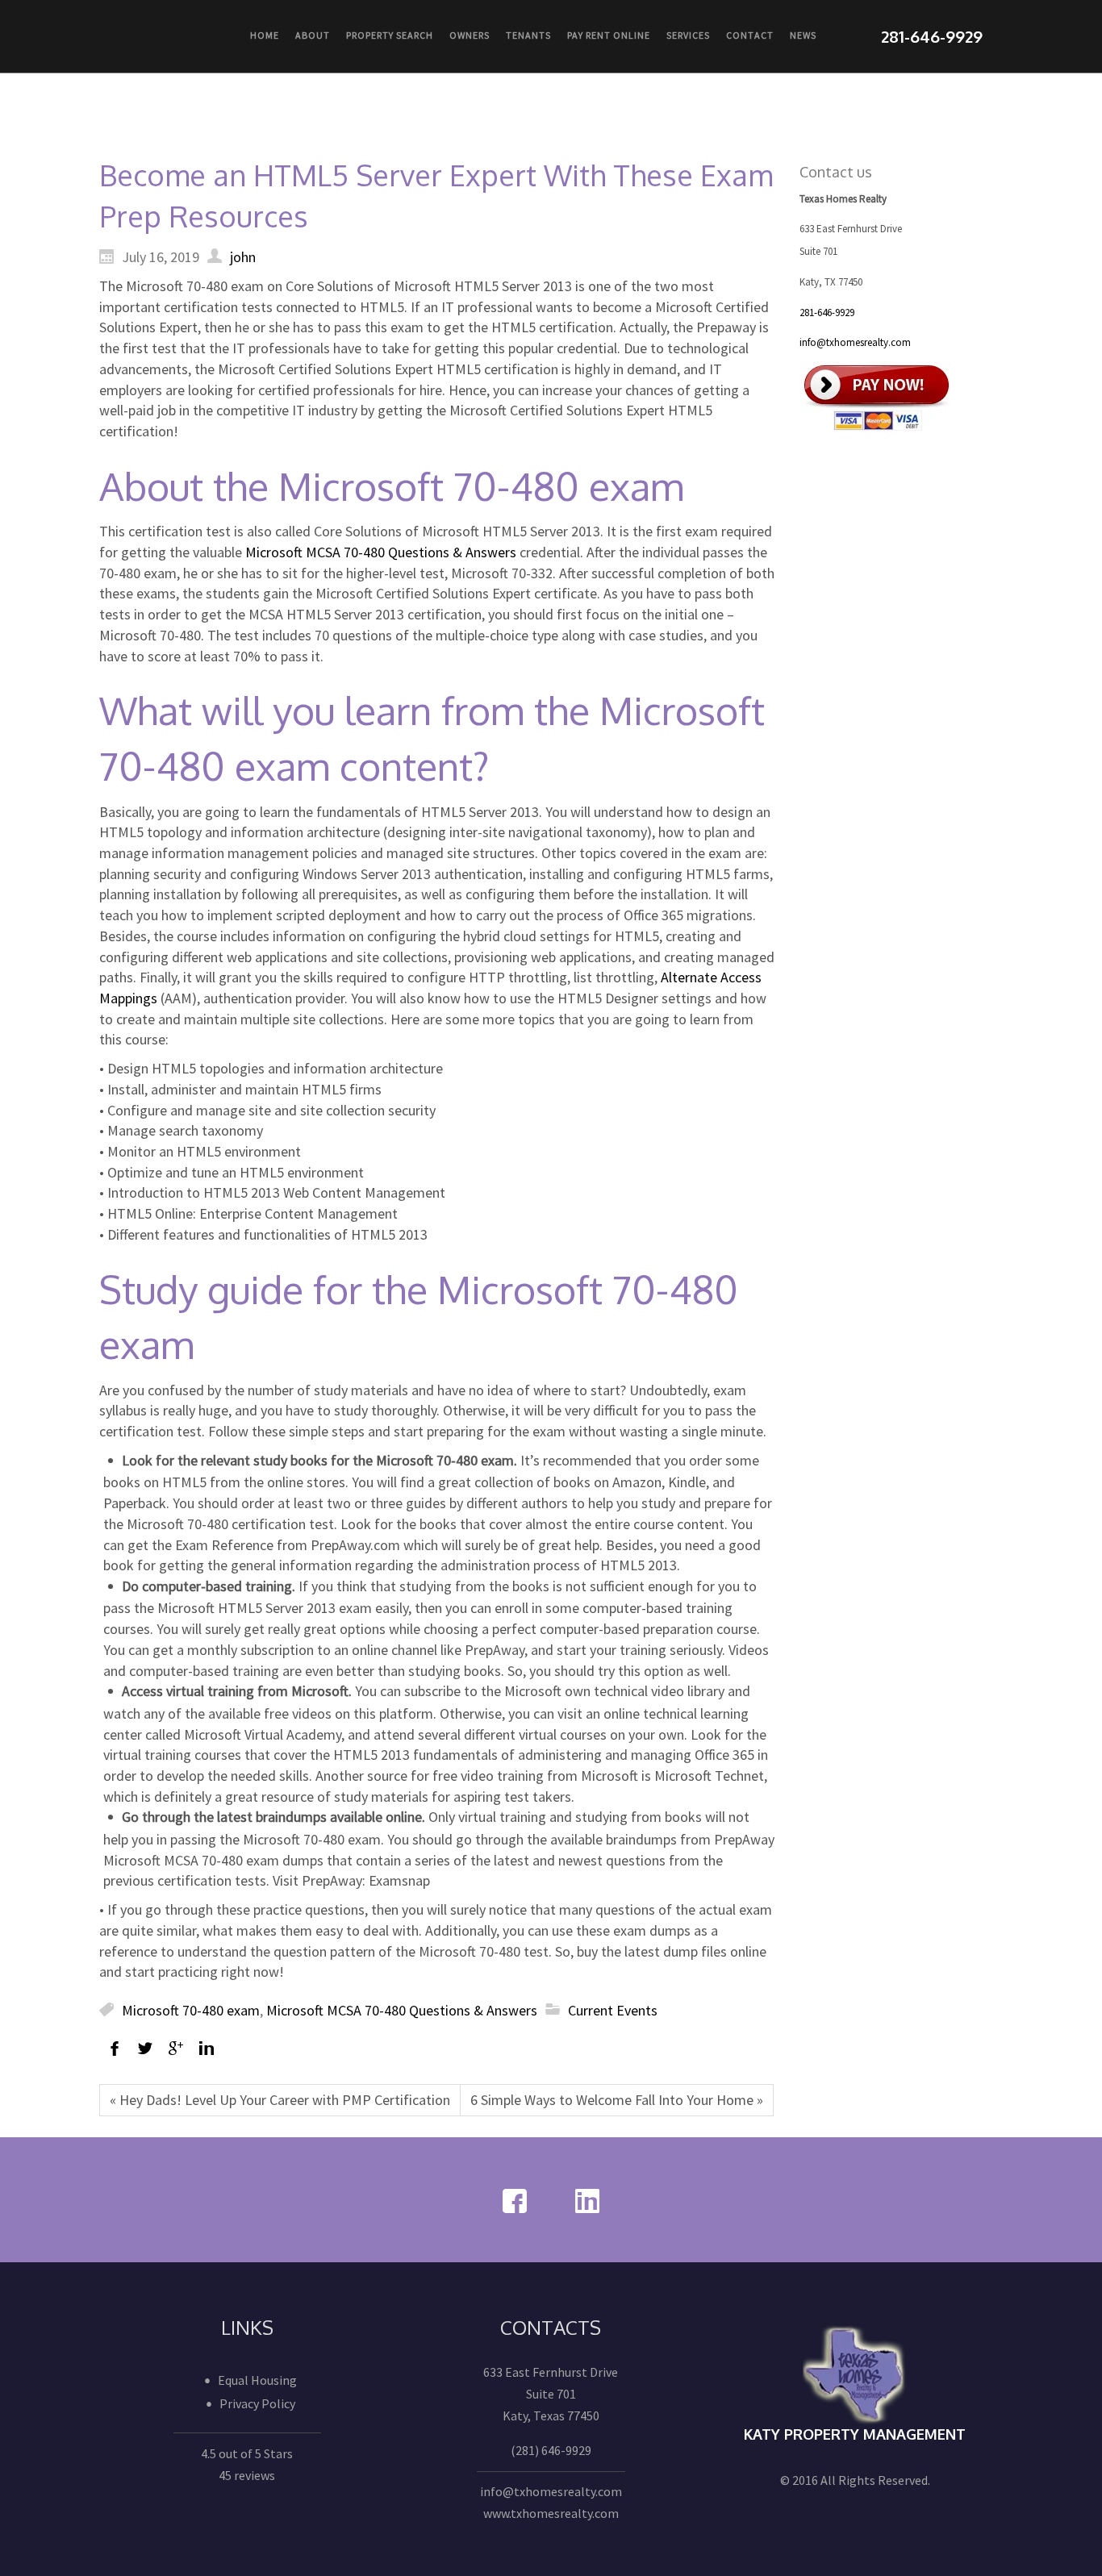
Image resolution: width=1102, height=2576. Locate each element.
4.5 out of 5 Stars (247, 2453)
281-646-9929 (827, 313)
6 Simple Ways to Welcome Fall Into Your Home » (617, 2100)
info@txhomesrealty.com (855, 342)
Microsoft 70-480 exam (191, 2010)
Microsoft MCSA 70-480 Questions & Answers (381, 552)
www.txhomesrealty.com (551, 2513)
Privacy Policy (257, 2403)
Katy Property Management (855, 2434)
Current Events (613, 2010)
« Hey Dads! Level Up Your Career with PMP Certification (280, 2100)
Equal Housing (257, 2380)
